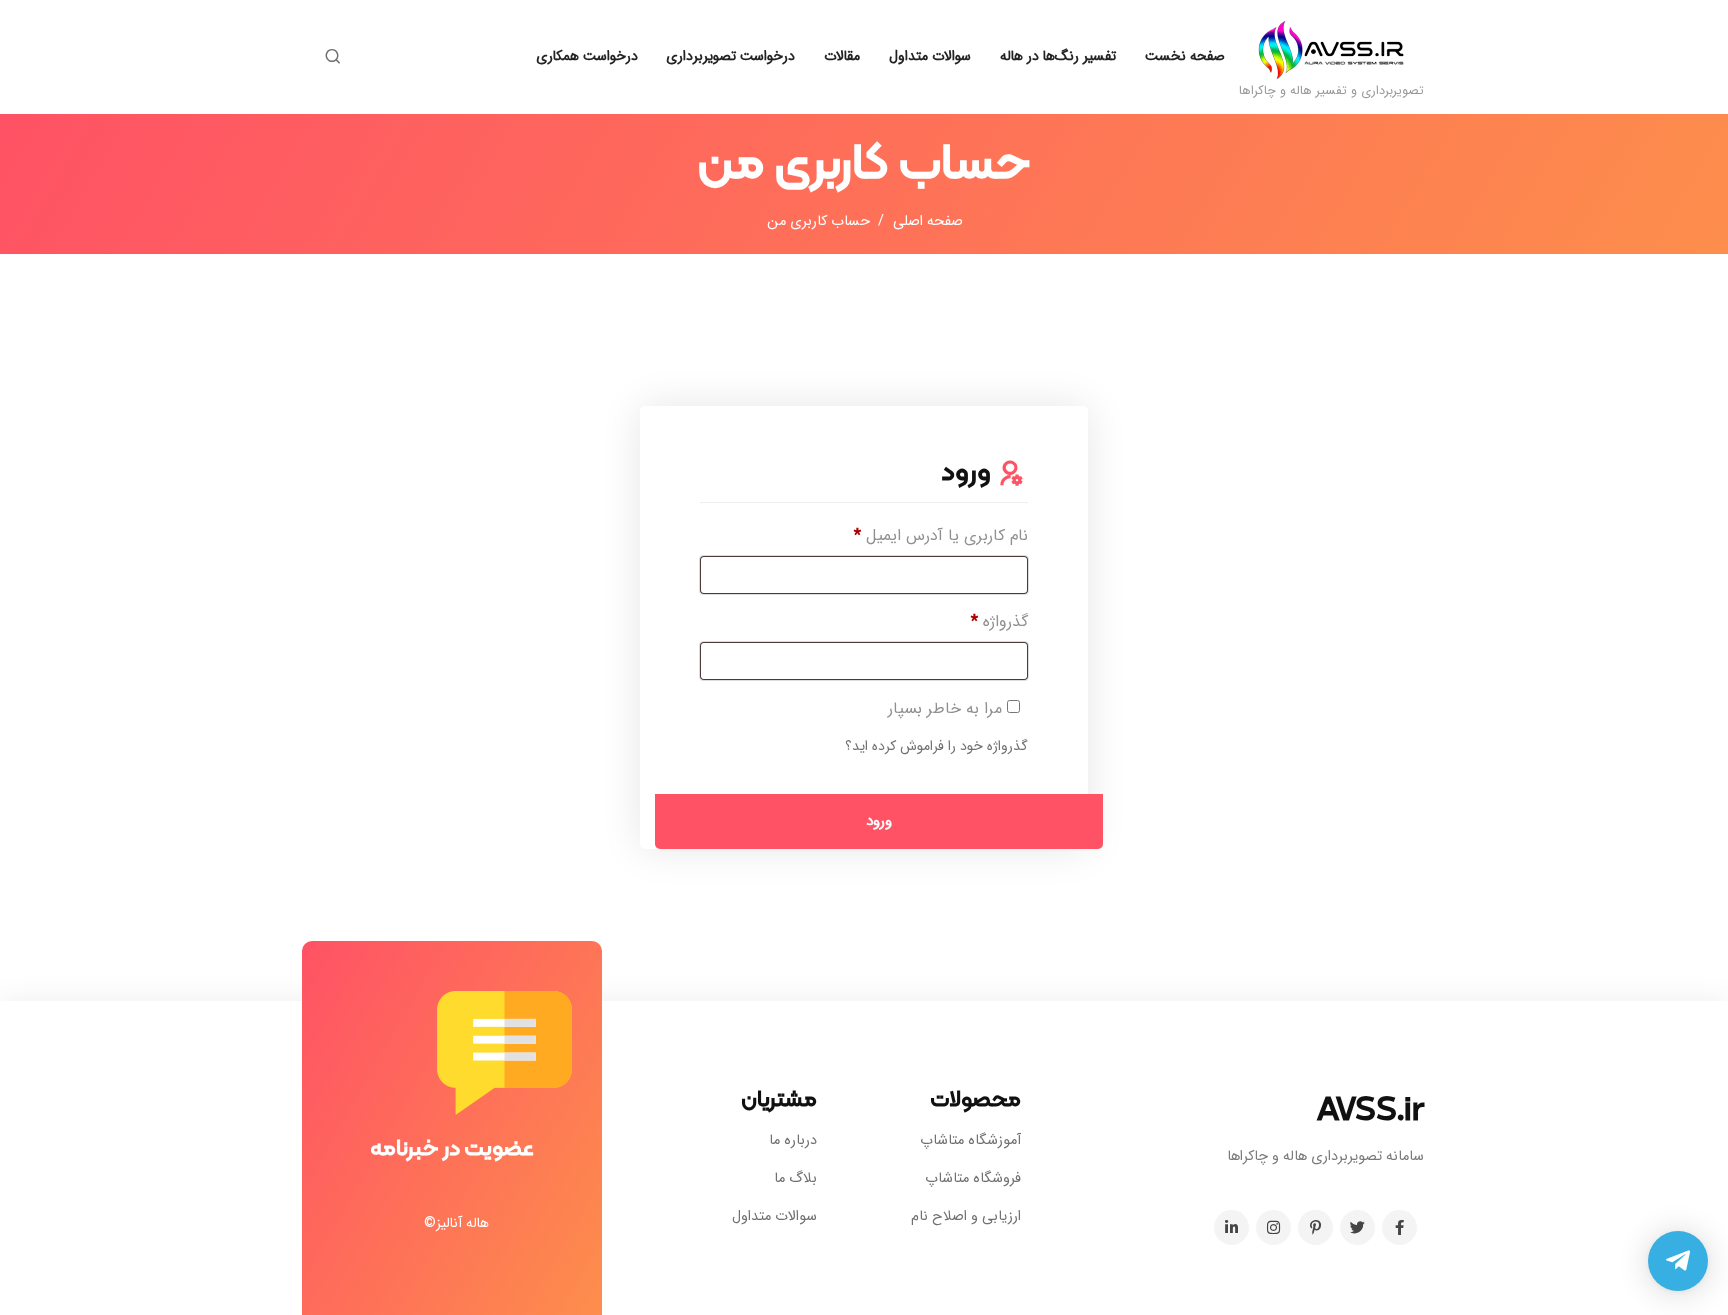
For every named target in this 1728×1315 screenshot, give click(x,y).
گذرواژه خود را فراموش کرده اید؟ (936, 746)
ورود (879, 821)
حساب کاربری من (818, 221)
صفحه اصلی (928, 221)
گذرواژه (981, 621)
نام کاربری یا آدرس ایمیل (922, 535)
